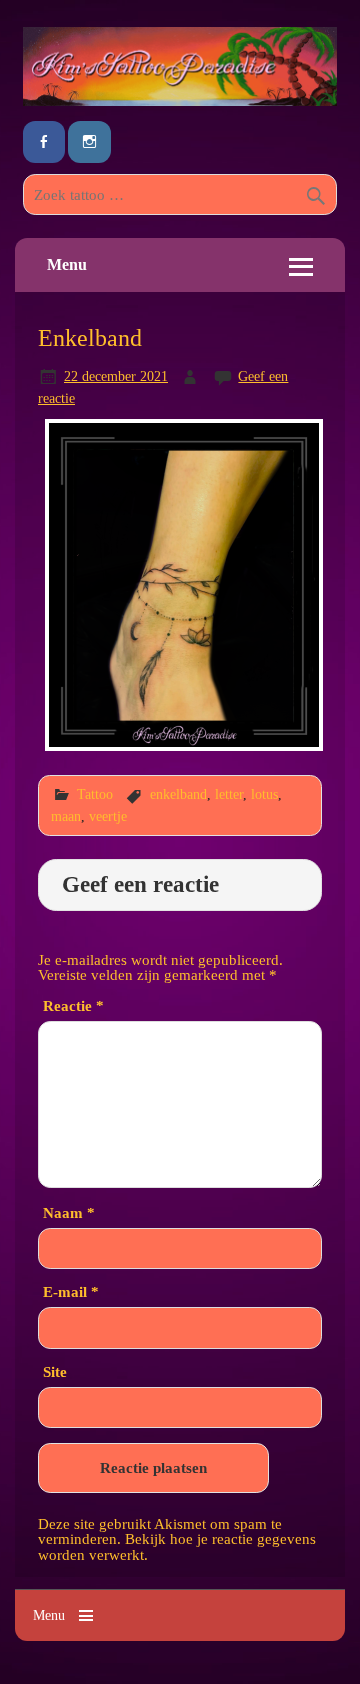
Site (55, 1371)
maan (66, 816)
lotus (264, 794)
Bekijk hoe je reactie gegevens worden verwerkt (177, 1546)
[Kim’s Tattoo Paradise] (180, 100)
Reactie (73, 1005)
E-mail (71, 1291)
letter (229, 794)
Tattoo (95, 794)
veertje (108, 816)
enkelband (178, 794)
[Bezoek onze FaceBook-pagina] (44, 142)
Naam (69, 1212)
